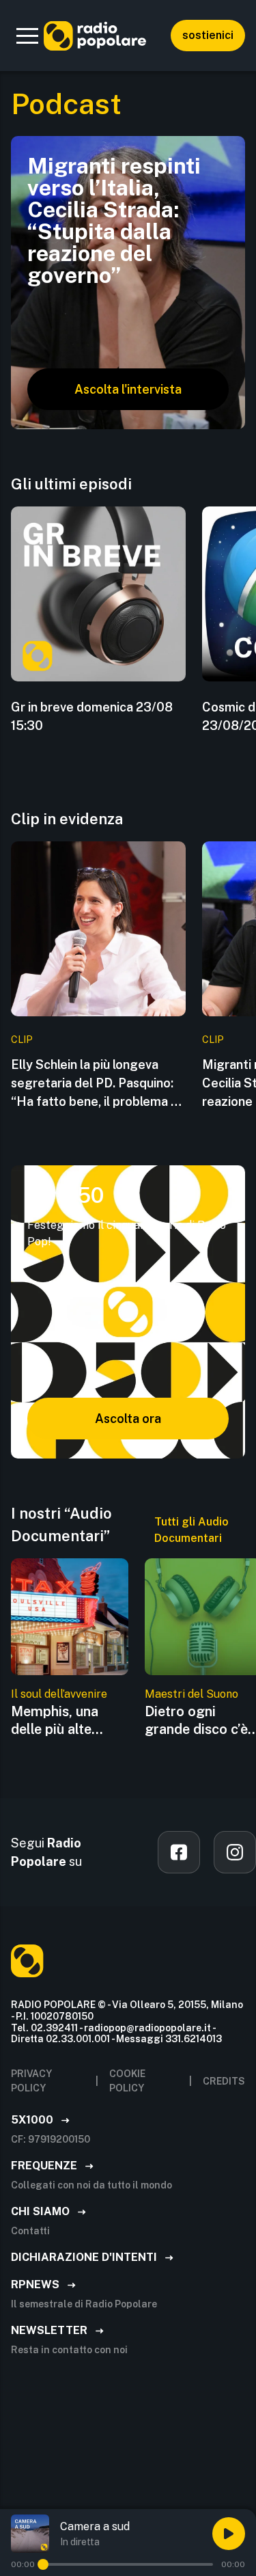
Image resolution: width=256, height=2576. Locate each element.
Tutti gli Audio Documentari (191, 1530)
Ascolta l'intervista (128, 389)
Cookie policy (127, 2081)
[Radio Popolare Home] (95, 36)
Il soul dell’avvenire (59, 1694)
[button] (27, 36)
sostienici (208, 35)
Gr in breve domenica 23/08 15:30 (92, 716)
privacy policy (31, 2081)
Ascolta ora (128, 1419)
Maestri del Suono (191, 1694)
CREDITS (224, 2081)
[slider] (43, 2564)
